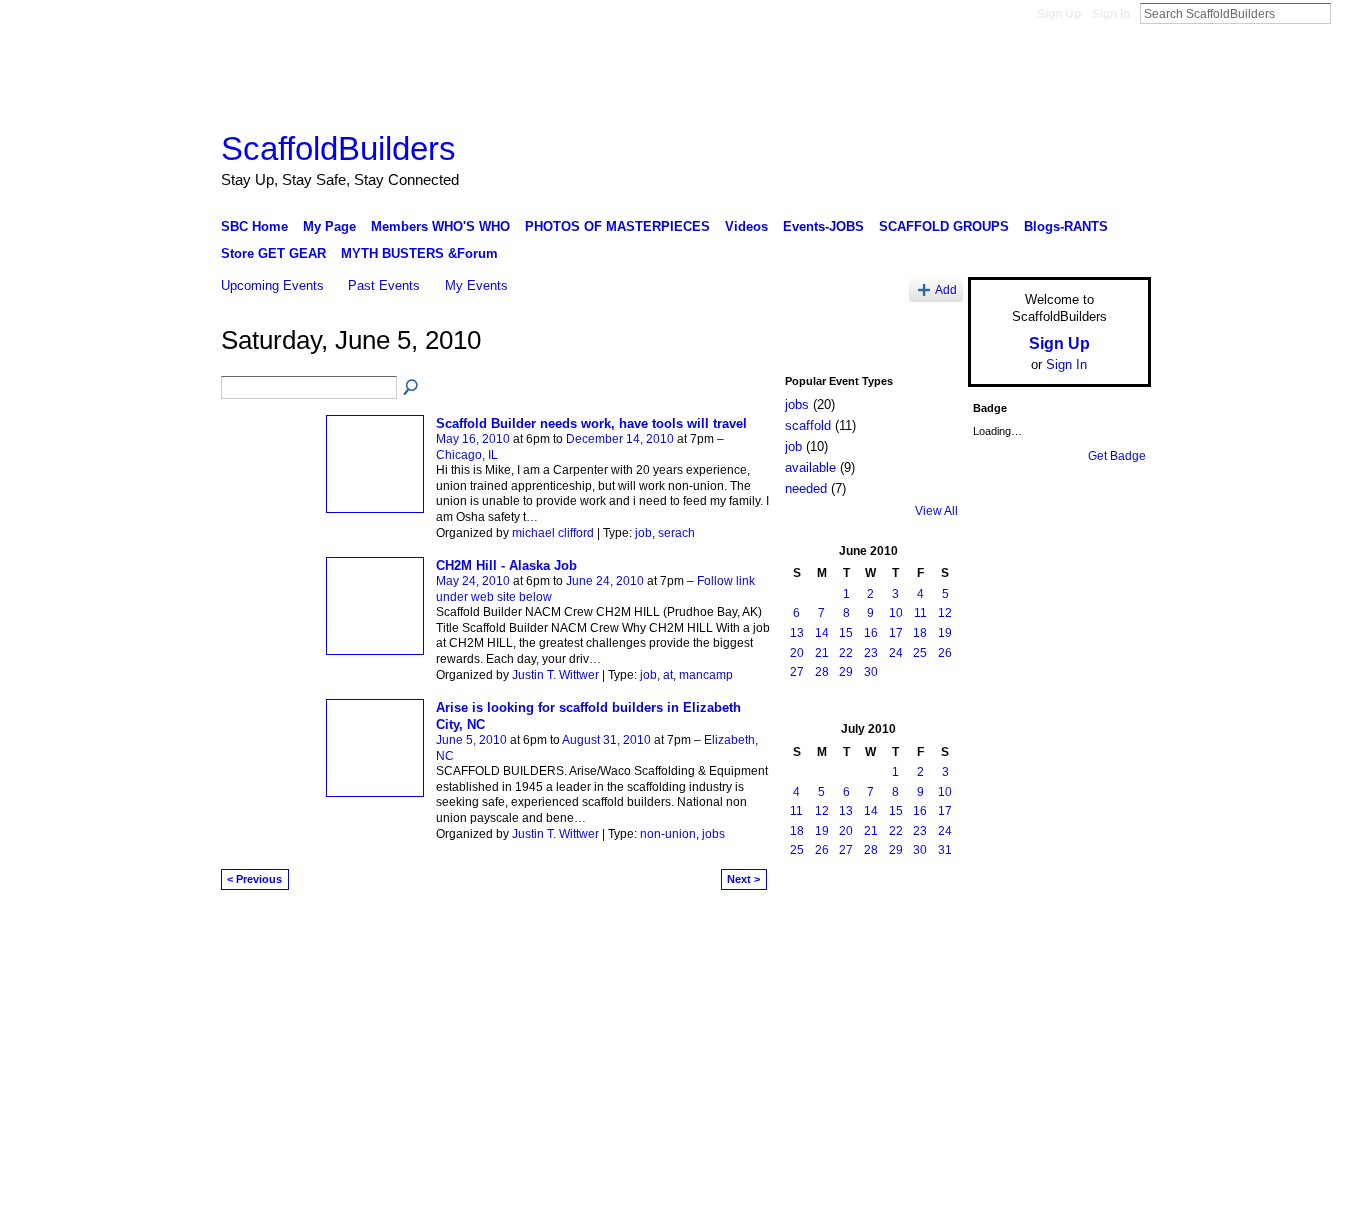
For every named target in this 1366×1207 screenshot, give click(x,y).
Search (1347, 13)
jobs (713, 834)
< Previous (254, 879)
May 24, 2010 (473, 581)
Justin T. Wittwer (555, 675)
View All (936, 511)
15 (846, 633)
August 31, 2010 (606, 740)
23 (871, 653)
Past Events (384, 285)
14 (822, 633)
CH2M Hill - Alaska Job (506, 565)
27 (797, 672)
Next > (743, 879)
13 (797, 633)
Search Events (412, 388)
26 (945, 653)
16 (871, 633)
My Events (476, 285)
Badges (924, 931)
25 (920, 653)
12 (945, 613)
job (643, 533)
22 (846, 653)
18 (920, 633)
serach (676, 533)
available (810, 467)
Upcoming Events (272, 285)
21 (822, 653)
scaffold (808, 425)
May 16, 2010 (473, 439)
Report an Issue (1003, 931)
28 (822, 672)
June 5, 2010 (471, 740)
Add (946, 289)
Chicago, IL (467, 455)
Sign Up (1059, 14)
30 (871, 672)
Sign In (1111, 14)
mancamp (706, 675)
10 (896, 613)
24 (896, 653)
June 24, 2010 (605, 581)
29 (846, 672)
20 (797, 653)
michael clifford (553, 533)
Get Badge (1117, 456)
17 (896, 633)
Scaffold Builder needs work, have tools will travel (591, 423)
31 (945, 850)
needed (806, 488)
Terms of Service (1106, 931)
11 (920, 613)
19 (945, 633)
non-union (668, 834)
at (668, 675)
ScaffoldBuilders (338, 148)
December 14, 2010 (620, 439)
